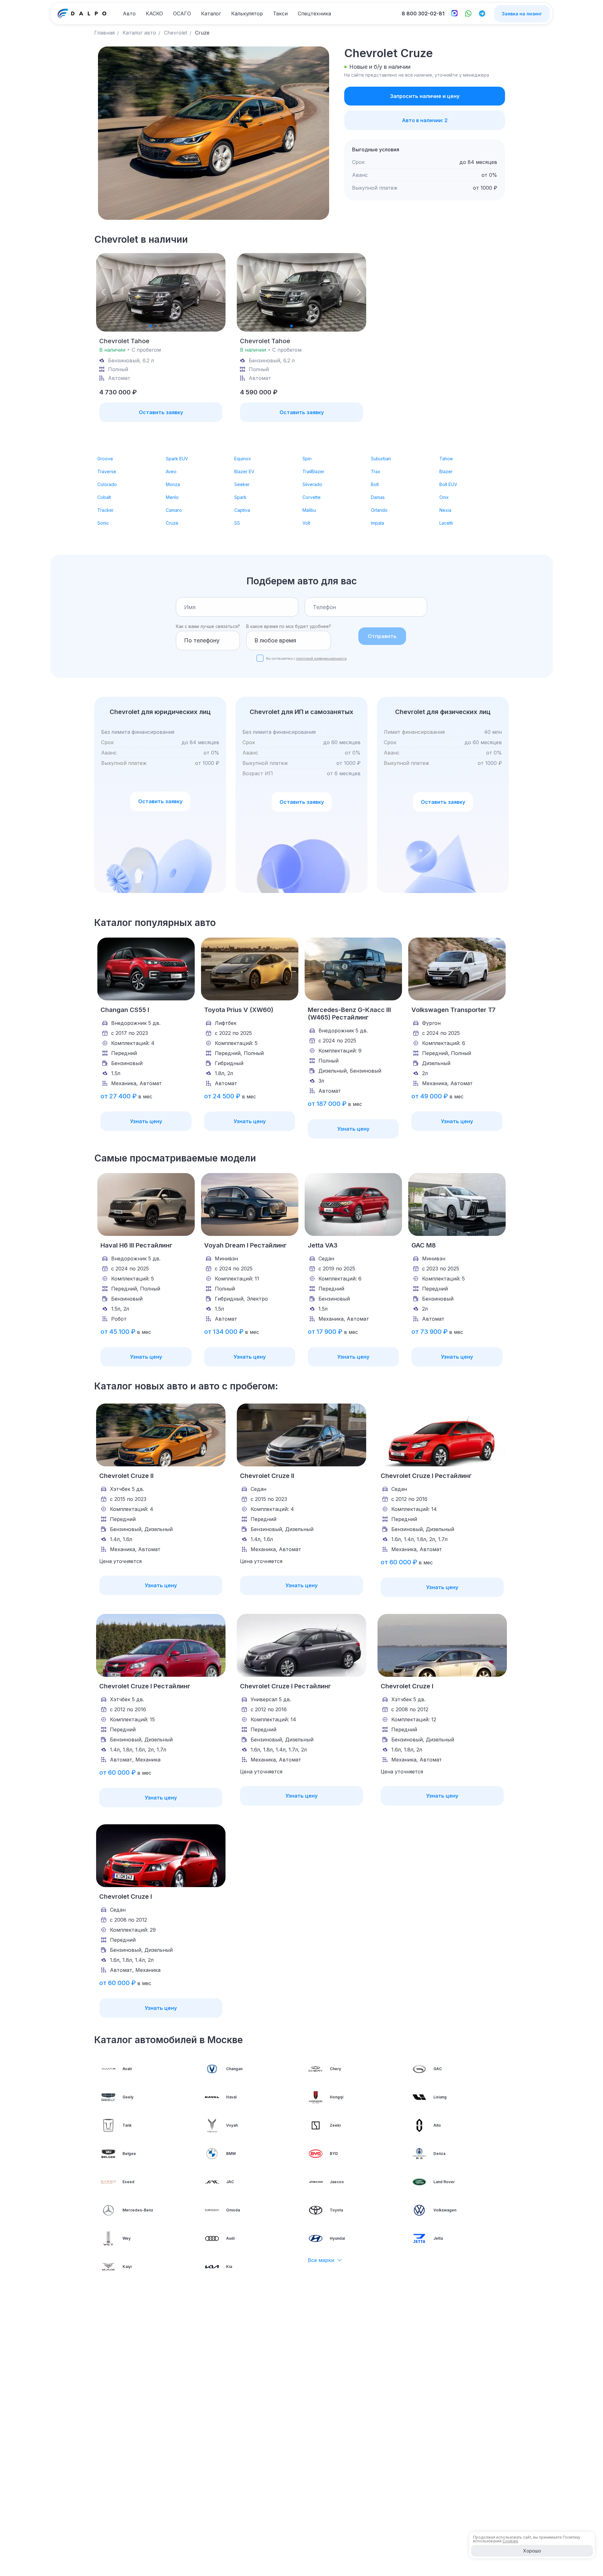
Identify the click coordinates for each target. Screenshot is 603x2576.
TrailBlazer (313, 471)
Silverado (312, 484)
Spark (240, 497)
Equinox (243, 459)
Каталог (211, 14)
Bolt (375, 484)
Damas (378, 497)
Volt (306, 523)
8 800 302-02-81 (423, 14)
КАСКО (154, 14)
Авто (129, 14)
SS (237, 523)
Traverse (107, 471)
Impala (378, 523)
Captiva (242, 510)
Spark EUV (177, 459)
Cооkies (510, 2541)
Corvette (312, 497)
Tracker (106, 510)
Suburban (381, 459)
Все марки (321, 2260)
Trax (376, 471)
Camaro (174, 510)
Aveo (171, 471)
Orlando (379, 510)
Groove (105, 459)
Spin (307, 459)
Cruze (172, 523)
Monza (173, 484)
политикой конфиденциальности (321, 658)
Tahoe (446, 459)
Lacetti (446, 523)
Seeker (242, 484)
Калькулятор (247, 14)
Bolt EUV (448, 484)
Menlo (172, 497)
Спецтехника (314, 14)
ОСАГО (182, 14)
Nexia (445, 510)
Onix (444, 497)
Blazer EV (244, 471)
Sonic (103, 523)
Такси (280, 14)
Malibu (309, 510)
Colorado (107, 484)
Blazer (446, 471)
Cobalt (104, 497)
